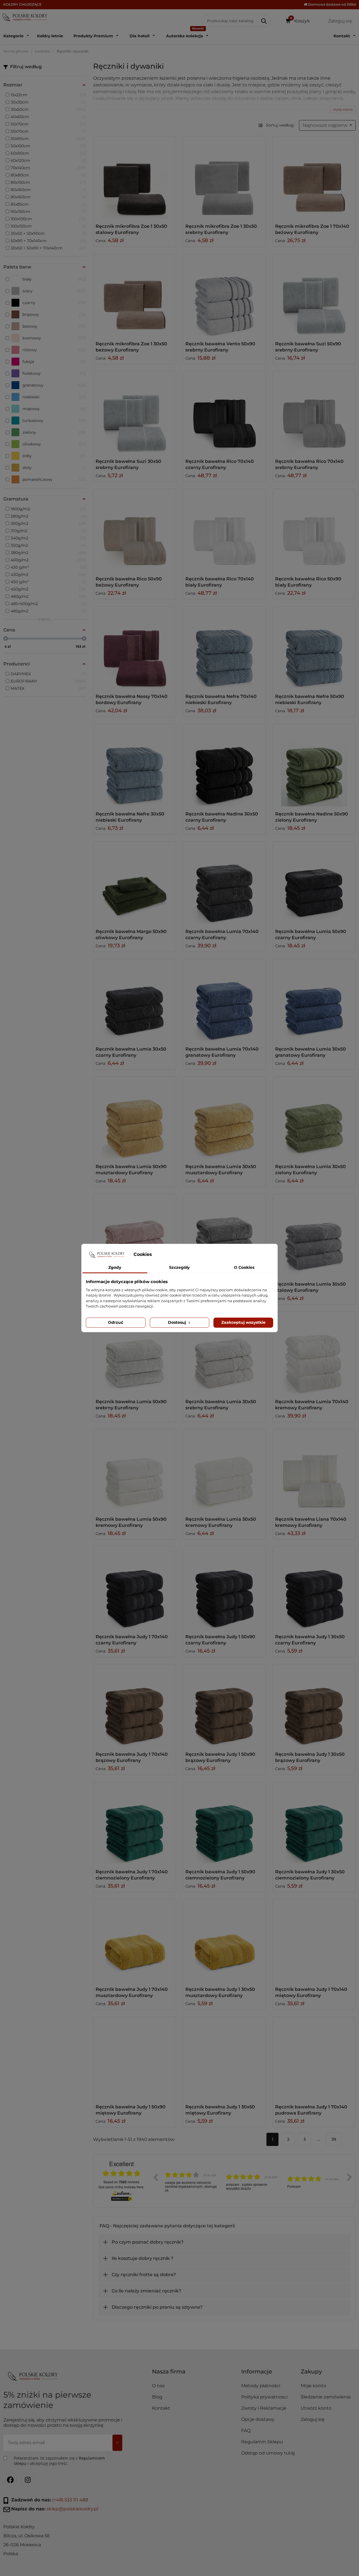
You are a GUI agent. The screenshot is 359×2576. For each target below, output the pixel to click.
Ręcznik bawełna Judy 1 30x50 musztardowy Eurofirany (220, 1992)
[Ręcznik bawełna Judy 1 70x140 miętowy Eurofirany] (314, 1941)
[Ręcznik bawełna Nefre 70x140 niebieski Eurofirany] (224, 648)
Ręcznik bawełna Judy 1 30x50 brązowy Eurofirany (310, 1757)
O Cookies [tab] (244, 1267)
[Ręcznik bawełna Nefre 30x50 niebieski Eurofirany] (135, 765)
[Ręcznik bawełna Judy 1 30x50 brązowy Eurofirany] (314, 1706)
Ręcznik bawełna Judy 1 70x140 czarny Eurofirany (132, 1640)
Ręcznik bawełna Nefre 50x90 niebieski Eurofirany (310, 699)
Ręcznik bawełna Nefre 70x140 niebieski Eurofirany (221, 699)
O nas (158, 2386)
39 (334, 2139)
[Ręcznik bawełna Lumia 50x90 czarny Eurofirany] (314, 883)
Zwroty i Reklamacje (264, 2408)
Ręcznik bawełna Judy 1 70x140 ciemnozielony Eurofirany (132, 1875)
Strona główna (16, 51)
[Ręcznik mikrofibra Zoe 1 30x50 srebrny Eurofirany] (224, 178)
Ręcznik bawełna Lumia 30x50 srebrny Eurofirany (221, 1405)
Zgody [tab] (115, 1267)
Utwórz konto (316, 2408)
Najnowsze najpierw (326, 125)
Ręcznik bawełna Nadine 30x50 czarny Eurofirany (222, 817)
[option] (191, 2181)
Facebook (10, 2480)
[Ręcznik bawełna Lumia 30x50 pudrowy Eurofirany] (135, 1235)
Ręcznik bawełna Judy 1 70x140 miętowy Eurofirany (311, 1992)
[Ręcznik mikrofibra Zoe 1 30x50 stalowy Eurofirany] (135, 178)
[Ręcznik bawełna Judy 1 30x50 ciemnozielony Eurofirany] (314, 1823)
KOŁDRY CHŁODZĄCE (22, 4)
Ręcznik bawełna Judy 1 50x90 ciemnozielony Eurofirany (220, 1875)
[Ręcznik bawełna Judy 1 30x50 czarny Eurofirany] (314, 1588)
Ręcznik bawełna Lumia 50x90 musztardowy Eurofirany (131, 1170)
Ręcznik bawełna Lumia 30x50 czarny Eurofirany (131, 1052)
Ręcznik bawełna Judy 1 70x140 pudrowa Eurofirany (311, 2110)
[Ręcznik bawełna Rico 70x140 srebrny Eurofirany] (314, 413)
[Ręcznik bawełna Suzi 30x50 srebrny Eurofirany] (135, 413)
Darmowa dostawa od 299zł (331, 4)
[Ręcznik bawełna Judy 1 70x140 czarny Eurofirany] (135, 1588)
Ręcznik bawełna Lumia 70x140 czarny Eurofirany (222, 935)
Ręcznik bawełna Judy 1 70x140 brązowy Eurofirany (132, 1757)
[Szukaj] (264, 21)
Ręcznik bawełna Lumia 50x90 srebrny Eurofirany (131, 1405)
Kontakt (161, 2408)
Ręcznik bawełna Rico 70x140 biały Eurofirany (220, 582)
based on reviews (121, 2182)
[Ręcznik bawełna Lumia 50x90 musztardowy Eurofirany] (135, 1118)
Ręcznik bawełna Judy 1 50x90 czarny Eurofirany (220, 1640)
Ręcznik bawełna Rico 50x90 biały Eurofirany (308, 582)
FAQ (246, 2431)
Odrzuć (116, 1322)
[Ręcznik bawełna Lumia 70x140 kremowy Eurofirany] (314, 1353)
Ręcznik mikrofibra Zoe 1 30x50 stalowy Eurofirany (131, 229)
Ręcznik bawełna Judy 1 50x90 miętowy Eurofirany (131, 2110)
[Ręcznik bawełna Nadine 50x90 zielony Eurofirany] (314, 765)
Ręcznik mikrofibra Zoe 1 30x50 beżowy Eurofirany (131, 347)
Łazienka (42, 51)
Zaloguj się (313, 2419)
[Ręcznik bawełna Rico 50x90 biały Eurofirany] (314, 530)
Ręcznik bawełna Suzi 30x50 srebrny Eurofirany (128, 464)
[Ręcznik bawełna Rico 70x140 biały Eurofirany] (224, 530)
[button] (269, 2374)
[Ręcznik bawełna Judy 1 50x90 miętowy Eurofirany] (135, 2058)
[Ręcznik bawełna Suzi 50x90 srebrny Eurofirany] (314, 295)
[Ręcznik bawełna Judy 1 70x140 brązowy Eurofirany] (135, 1706)
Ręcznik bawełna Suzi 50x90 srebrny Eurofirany (308, 347)
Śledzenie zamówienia (326, 2397)
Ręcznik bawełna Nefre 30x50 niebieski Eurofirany (130, 817)
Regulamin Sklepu (262, 2442)
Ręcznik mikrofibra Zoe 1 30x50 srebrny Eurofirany (221, 229)
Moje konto (313, 2386)
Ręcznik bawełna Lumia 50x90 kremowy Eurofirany (131, 1522)
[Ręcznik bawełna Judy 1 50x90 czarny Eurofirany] (224, 1588)
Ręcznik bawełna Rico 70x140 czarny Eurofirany (220, 464)
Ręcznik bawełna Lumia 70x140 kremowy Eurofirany (312, 1405)
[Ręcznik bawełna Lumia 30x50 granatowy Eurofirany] (314, 1000)
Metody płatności (261, 2386)
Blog (157, 2397)
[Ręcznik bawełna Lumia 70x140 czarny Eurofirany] (224, 883)
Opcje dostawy (258, 2419)
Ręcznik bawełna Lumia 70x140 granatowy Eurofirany (222, 1052)
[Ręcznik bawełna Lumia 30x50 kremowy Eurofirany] (224, 1470)
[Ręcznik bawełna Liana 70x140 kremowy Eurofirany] (314, 1470)
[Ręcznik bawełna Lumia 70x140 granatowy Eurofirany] (224, 1000)
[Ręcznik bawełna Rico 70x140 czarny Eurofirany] (224, 413)
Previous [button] (155, 2177)
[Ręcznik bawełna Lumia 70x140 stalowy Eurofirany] (224, 1235)
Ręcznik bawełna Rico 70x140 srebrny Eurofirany (309, 464)
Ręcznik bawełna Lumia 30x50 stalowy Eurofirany (310, 1287)
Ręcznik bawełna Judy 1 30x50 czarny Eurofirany (310, 1640)
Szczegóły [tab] (179, 1267)
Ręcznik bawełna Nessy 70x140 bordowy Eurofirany (132, 699)
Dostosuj (178, 1322)
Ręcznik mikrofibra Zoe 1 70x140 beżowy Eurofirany (312, 229)
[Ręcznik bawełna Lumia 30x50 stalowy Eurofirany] (314, 1235)
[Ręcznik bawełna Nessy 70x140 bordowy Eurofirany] (135, 648)
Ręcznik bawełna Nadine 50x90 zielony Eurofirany (312, 817)
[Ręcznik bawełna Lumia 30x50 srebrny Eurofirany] (224, 1353)
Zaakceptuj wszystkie (243, 1322)
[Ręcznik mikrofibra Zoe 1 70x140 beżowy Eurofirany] (314, 178)
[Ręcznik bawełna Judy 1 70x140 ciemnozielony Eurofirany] (135, 1823)
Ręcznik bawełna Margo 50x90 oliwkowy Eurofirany (131, 935)
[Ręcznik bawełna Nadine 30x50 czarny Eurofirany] (224, 765)
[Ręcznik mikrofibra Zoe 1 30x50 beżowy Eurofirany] (135, 295)
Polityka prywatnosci (264, 2397)
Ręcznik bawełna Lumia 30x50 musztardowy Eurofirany (221, 1170)
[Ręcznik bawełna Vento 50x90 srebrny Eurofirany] (224, 295)
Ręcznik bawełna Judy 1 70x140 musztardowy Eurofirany (132, 1992)
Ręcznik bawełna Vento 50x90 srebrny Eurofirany (220, 347)
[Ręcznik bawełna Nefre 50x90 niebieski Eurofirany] (314, 648)
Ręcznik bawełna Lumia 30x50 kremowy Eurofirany (221, 1522)
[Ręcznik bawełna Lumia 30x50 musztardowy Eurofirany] (224, 1118)
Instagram (28, 2480)
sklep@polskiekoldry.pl (72, 2509)
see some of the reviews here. (121, 2187)
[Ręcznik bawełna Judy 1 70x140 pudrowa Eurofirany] (314, 2058)
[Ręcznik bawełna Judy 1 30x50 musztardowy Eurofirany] (224, 1941)
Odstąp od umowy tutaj (268, 2453)
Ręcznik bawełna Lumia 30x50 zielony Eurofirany (310, 1170)
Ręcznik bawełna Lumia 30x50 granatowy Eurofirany (310, 1052)
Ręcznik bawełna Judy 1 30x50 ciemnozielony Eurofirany (310, 1875)
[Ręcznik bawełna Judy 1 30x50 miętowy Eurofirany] (224, 2058)
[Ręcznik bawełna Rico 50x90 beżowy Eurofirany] (135, 530)
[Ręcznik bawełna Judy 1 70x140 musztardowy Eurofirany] (135, 1941)
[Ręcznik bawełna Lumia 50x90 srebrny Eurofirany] (135, 1353)
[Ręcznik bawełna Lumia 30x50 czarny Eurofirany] (135, 1000)
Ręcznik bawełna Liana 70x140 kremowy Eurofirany (311, 1522)
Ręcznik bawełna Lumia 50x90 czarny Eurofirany (311, 935)
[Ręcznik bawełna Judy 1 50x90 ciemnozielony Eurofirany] (224, 1823)
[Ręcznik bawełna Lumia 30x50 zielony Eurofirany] (314, 1118)
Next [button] (349, 2177)
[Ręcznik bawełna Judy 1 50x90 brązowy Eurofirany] (224, 1706)
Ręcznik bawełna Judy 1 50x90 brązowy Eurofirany (220, 1757)
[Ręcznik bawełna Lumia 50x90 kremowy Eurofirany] (135, 1470)
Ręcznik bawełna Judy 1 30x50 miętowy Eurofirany (220, 2110)
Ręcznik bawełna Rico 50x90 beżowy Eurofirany (129, 582)
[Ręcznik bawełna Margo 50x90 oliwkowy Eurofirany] (135, 883)
